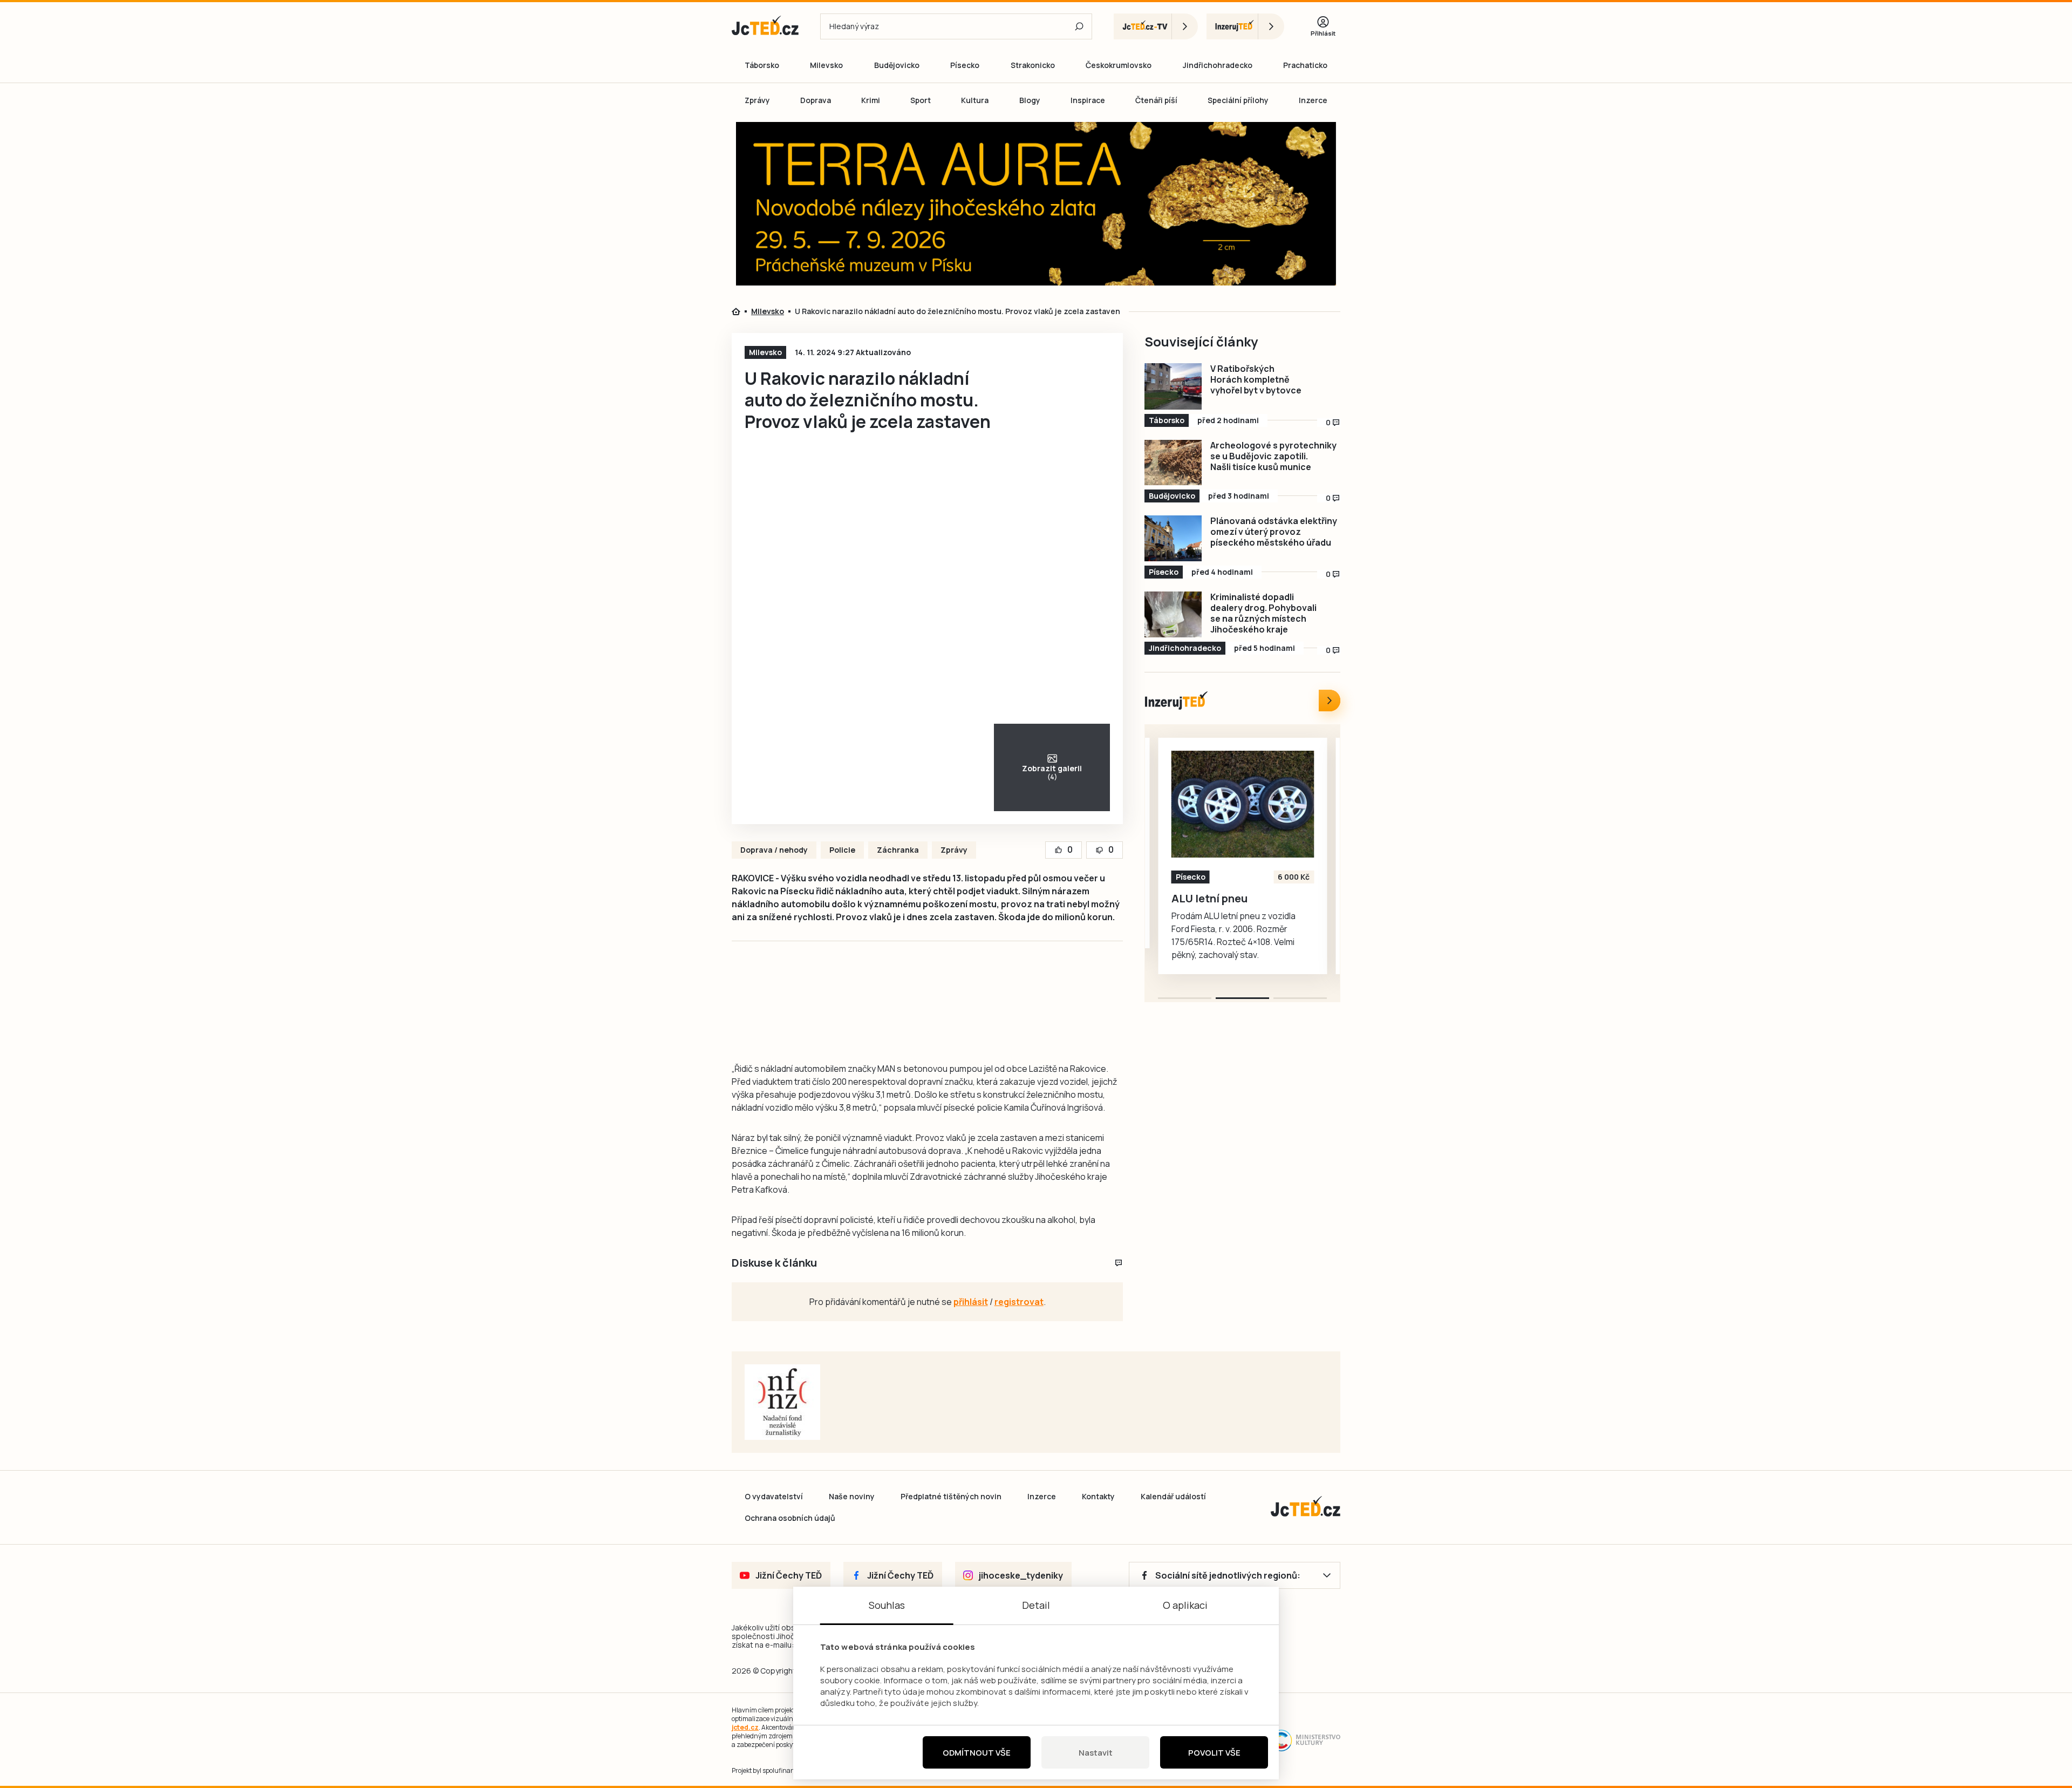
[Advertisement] (670, 310)
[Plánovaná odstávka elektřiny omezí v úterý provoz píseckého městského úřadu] (1173, 538)
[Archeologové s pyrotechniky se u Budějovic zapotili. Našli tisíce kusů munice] (1173, 463)
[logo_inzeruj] (1245, 26)
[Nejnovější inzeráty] (1330, 701)
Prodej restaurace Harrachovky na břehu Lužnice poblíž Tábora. (1231, 912)
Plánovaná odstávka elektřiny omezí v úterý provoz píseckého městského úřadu (1274, 532)
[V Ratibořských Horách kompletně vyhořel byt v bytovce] (1173, 386)
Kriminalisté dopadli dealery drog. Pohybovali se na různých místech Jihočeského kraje (1263, 613)
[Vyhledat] (1079, 26)
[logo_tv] (1156, 26)
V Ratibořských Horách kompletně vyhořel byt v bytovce (1256, 379)
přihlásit (971, 1302)
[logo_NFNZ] (782, 1402)
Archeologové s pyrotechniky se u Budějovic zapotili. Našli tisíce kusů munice (1273, 456)
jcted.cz (745, 1727)
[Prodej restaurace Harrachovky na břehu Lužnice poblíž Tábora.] (1243, 804)
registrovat (1019, 1302)
